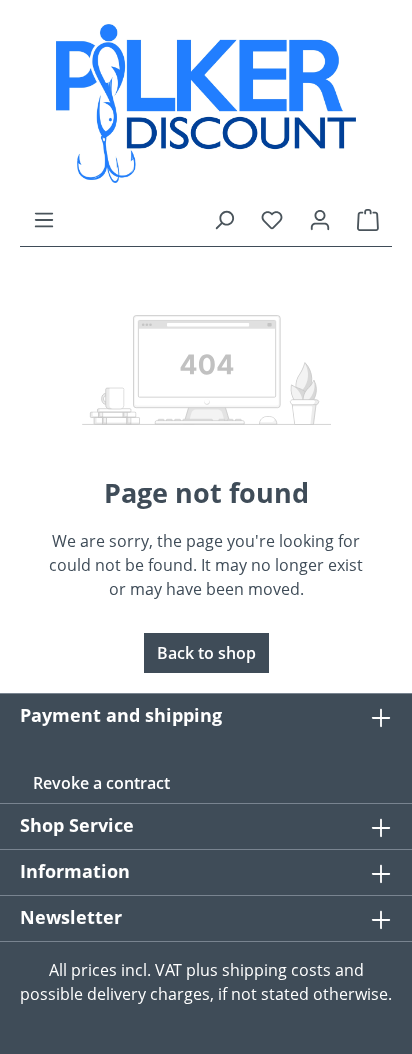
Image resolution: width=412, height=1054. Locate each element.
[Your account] (320, 219)
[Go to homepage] (206, 103)
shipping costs (276, 970)
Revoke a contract (101, 783)
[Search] (224, 219)
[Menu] (44, 219)
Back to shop (206, 653)
